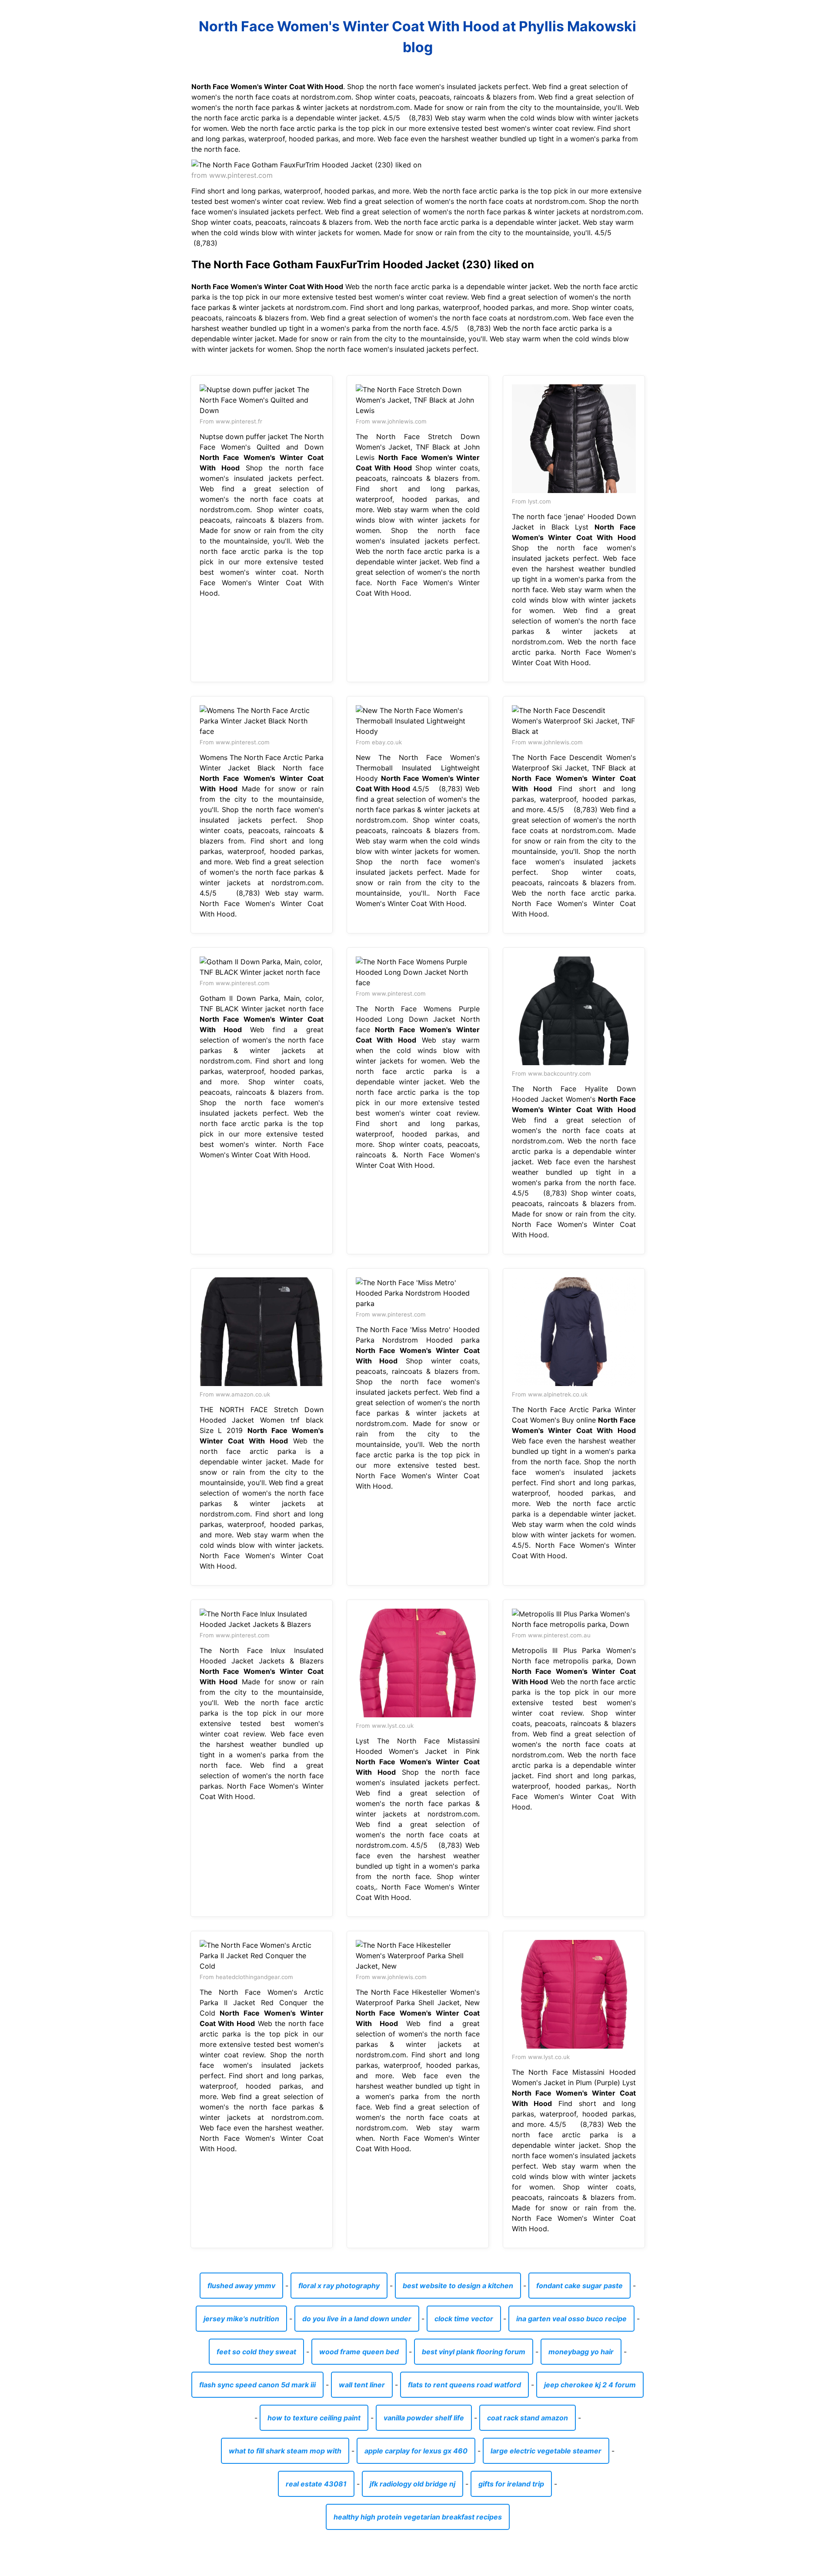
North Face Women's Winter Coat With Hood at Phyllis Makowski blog (417, 37)
